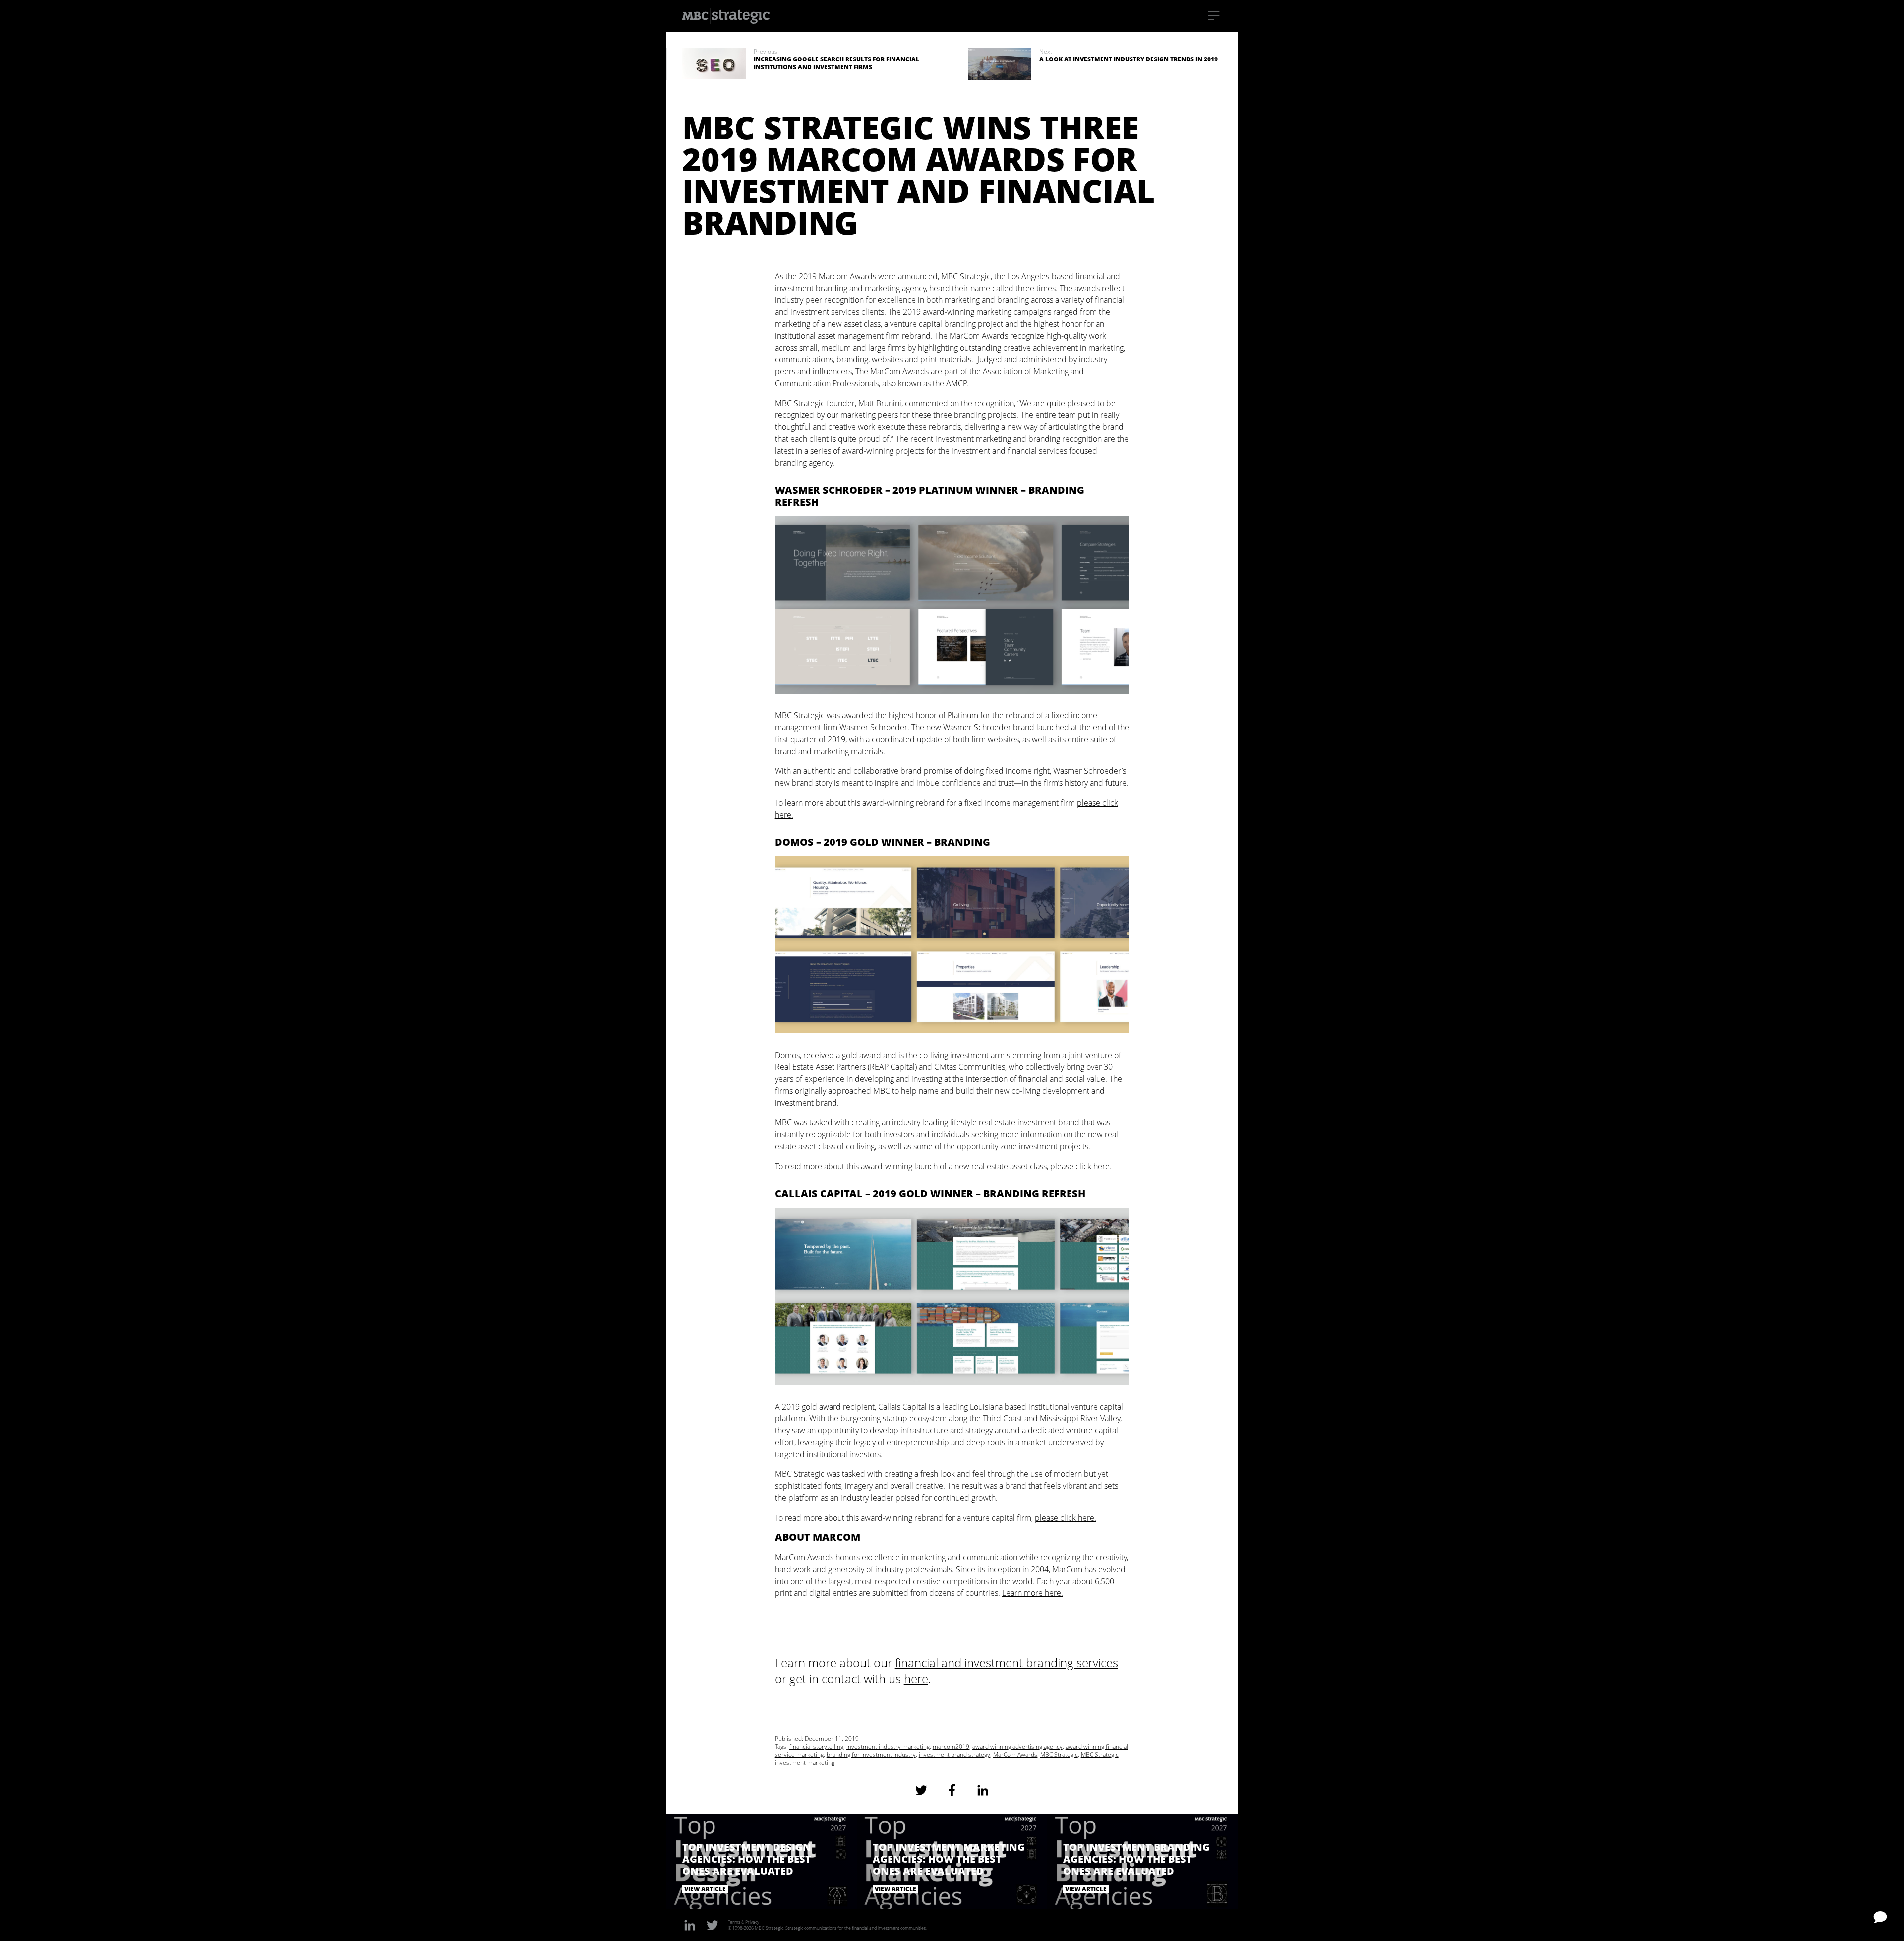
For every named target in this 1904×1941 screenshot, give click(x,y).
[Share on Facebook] (952, 1790)
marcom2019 (951, 1746)
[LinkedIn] (690, 1925)
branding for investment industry (871, 1754)
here (916, 1678)
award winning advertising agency (1017, 1746)
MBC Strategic (1059, 1754)
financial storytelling (816, 1746)
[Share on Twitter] (921, 1790)
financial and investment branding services (1007, 1663)
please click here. (1081, 1166)
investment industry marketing (888, 1746)
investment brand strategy (954, 1754)
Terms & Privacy (744, 1922)
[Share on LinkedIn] (983, 1790)
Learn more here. (1033, 1593)
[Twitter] (713, 1925)
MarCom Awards (1015, 1754)
